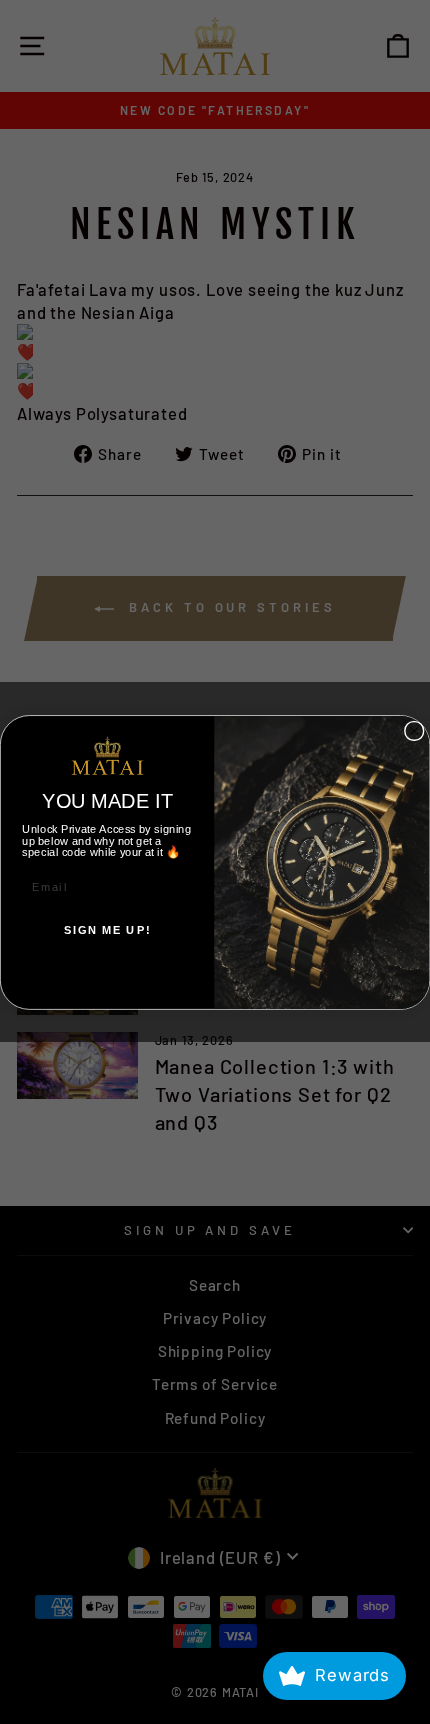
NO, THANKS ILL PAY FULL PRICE (107, 972)
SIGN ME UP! (107, 929)
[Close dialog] (414, 730)
